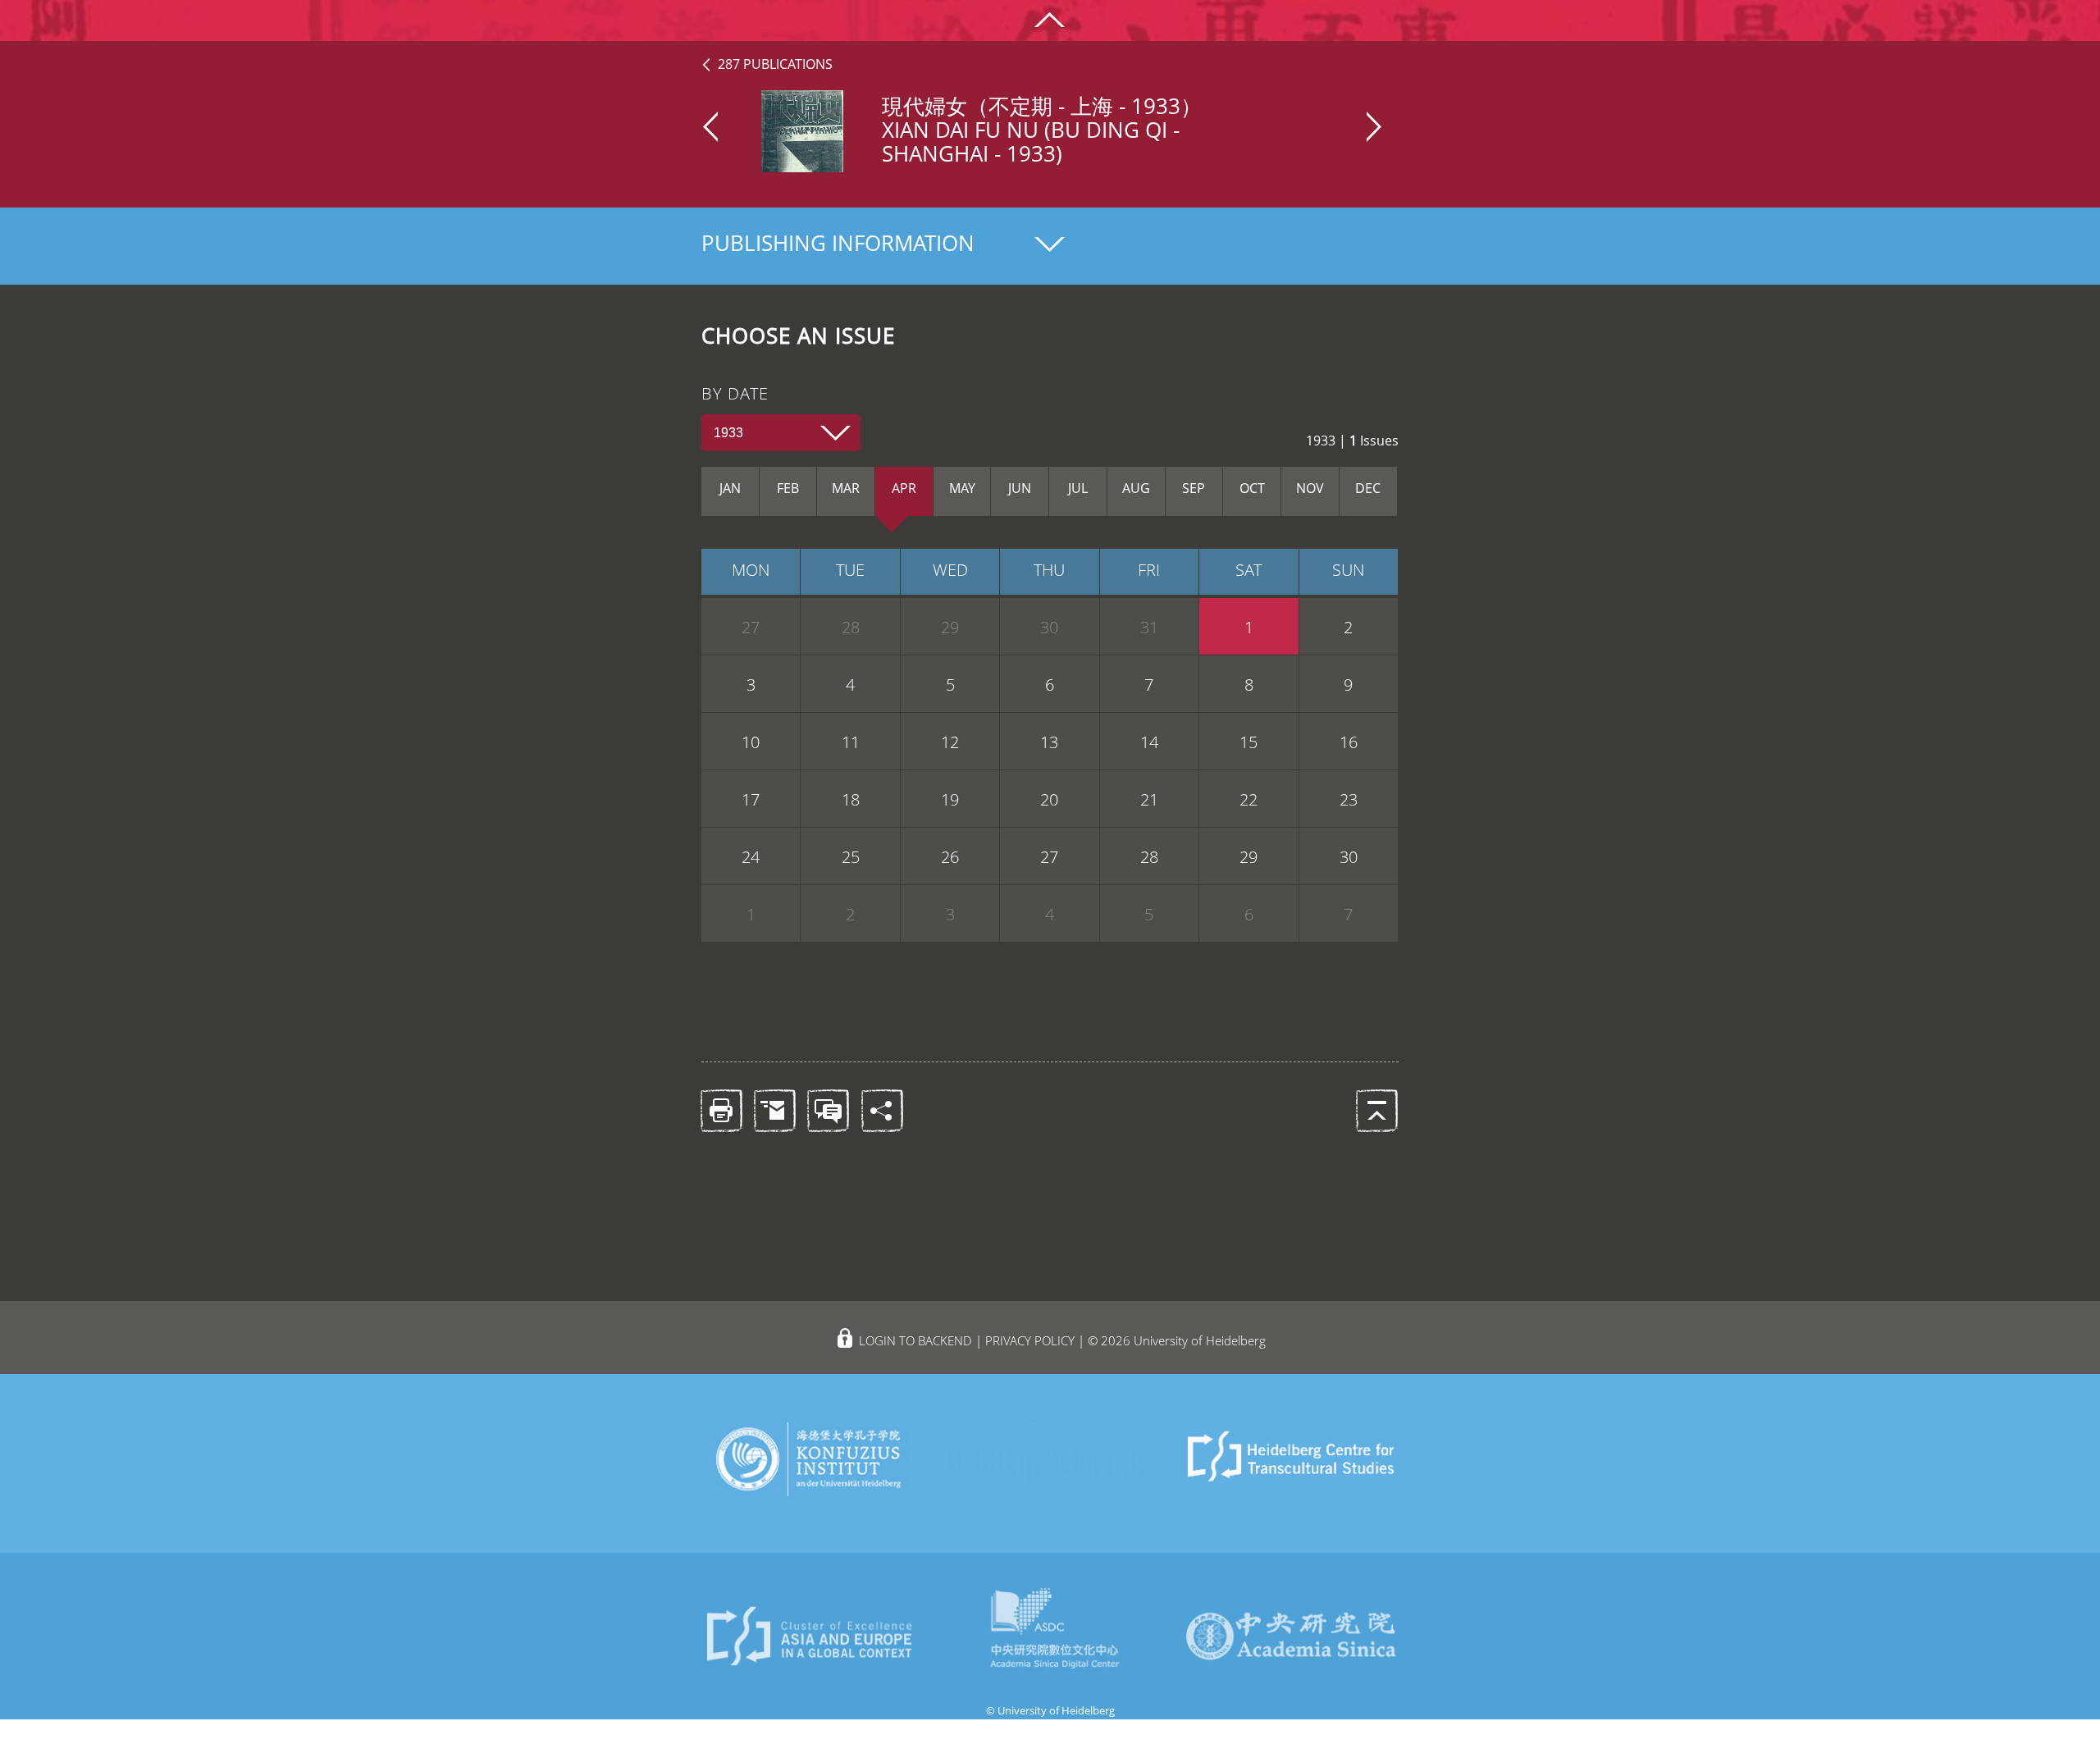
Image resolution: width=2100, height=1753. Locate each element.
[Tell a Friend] (774, 1109)
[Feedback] (827, 1109)
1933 (728, 433)
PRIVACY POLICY (1030, 1340)
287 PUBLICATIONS (775, 64)
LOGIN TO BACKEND (915, 1340)
